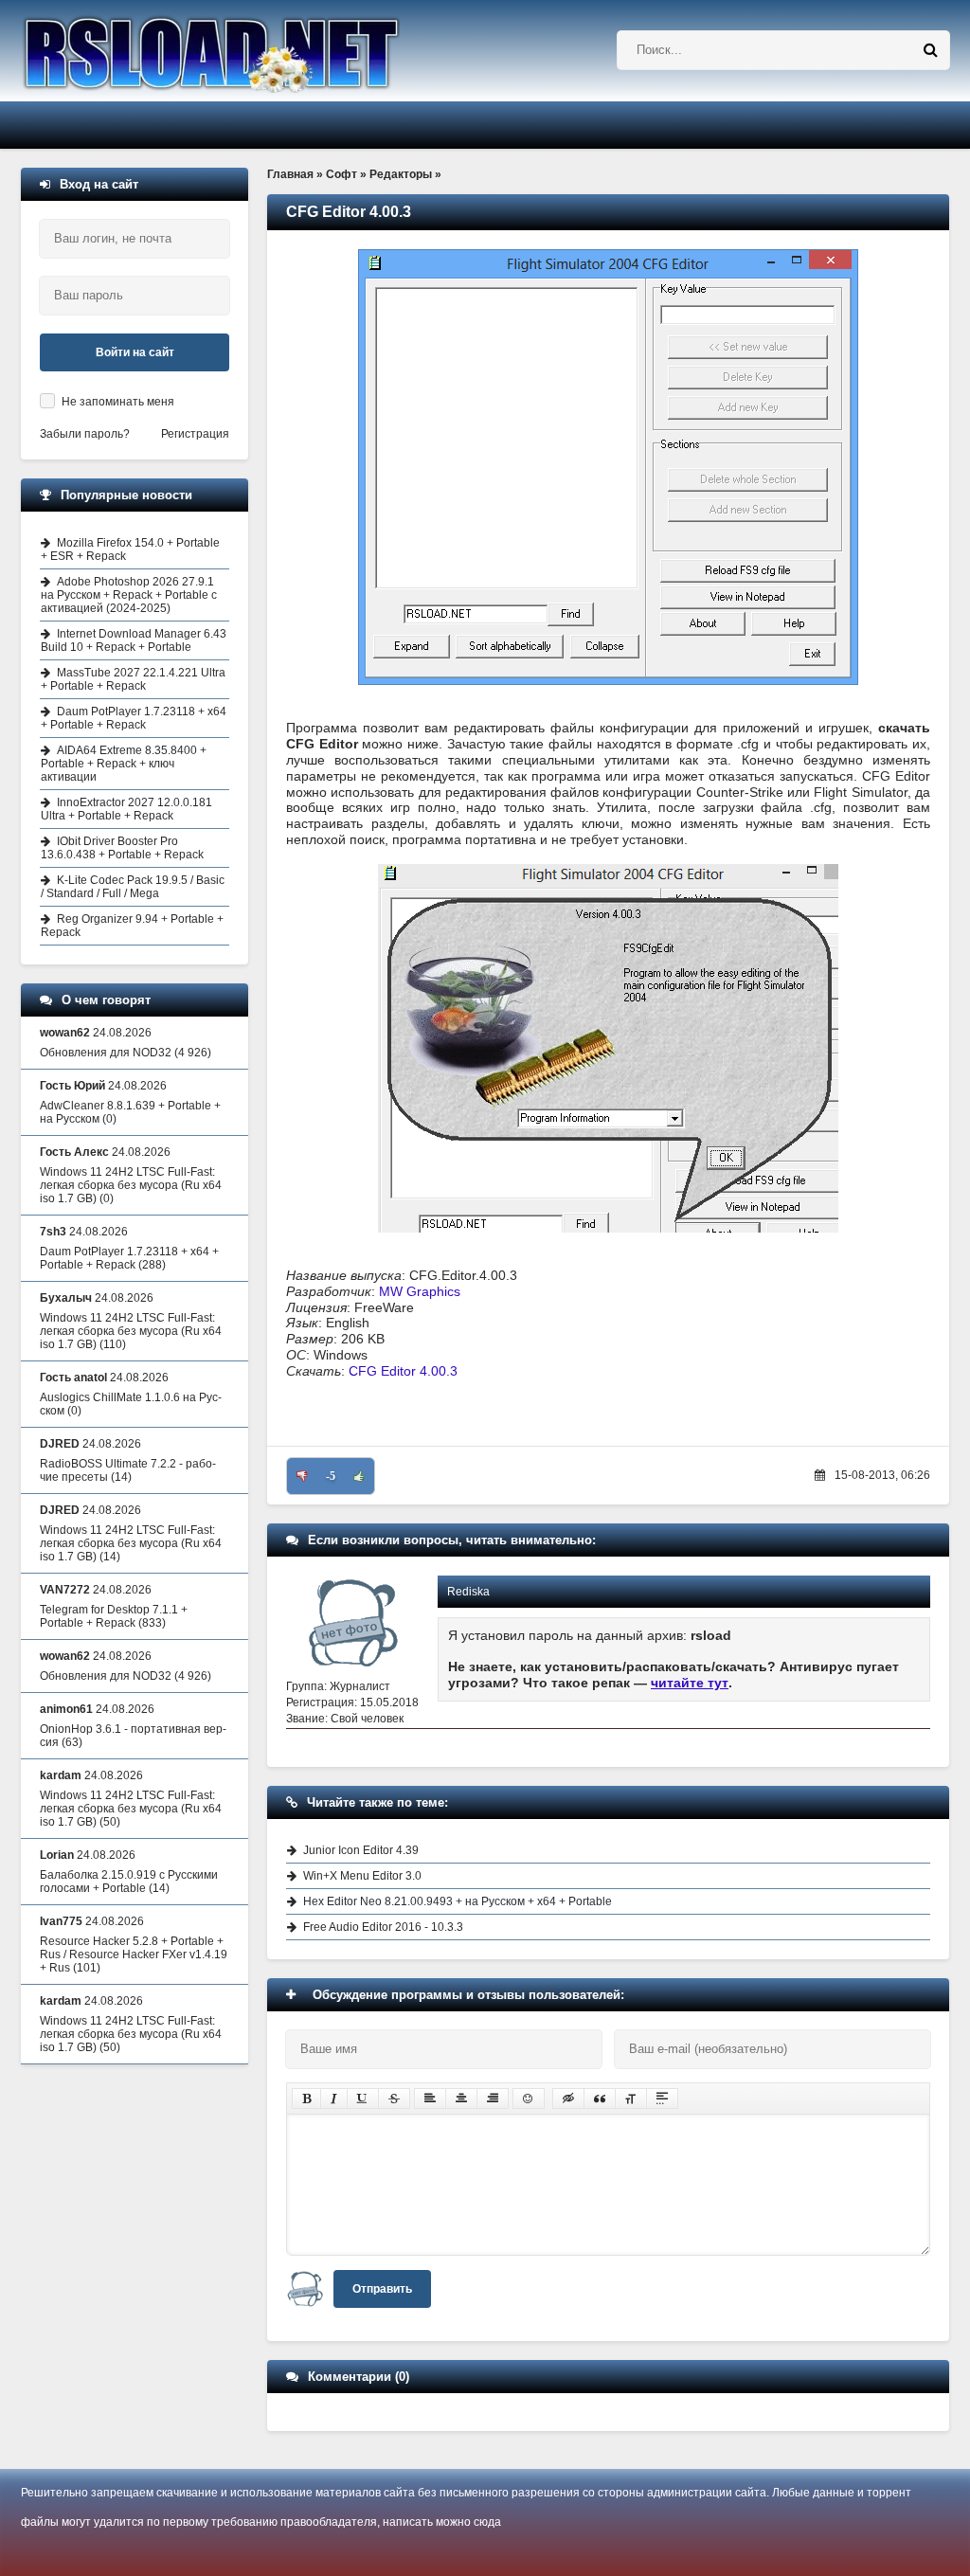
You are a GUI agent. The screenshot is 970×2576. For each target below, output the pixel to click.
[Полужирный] (306, 2099)
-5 (331, 1476)
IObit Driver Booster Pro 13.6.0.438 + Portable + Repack (122, 848)
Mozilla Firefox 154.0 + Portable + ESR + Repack (130, 549)
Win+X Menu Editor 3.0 (362, 1876)
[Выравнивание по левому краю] (430, 2099)
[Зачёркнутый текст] (394, 2099)
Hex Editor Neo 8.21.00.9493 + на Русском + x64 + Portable (458, 1901)
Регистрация (195, 434)
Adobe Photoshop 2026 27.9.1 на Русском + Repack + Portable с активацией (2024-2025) (129, 595)
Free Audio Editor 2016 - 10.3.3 (383, 1927)
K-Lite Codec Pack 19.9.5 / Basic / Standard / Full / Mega (133, 887)
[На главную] (260, 51)
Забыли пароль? (85, 434)
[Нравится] (359, 1476)
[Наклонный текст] (334, 2099)
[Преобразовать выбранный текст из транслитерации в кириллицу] (631, 2099)
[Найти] (930, 50)
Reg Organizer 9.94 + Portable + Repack (132, 926)
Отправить (382, 2289)
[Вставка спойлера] (662, 2099)
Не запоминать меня (118, 402)
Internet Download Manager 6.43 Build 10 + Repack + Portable (134, 640)
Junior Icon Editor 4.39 (361, 1850)
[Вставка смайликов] (529, 2099)
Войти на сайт (135, 352)
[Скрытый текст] (568, 2099)
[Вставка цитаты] (600, 2099)
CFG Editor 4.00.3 (403, 1371)
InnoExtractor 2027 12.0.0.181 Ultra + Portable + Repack (126, 809)
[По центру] (461, 2099)
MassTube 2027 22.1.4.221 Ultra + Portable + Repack (133, 679)
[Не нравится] (302, 1476)
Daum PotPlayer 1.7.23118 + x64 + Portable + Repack (134, 718)
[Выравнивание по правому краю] (493, 2099)
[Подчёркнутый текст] (363, 2099)
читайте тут (690, 1683)
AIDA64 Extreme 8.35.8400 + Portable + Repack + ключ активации (124, 764)
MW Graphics (420, 1291)
